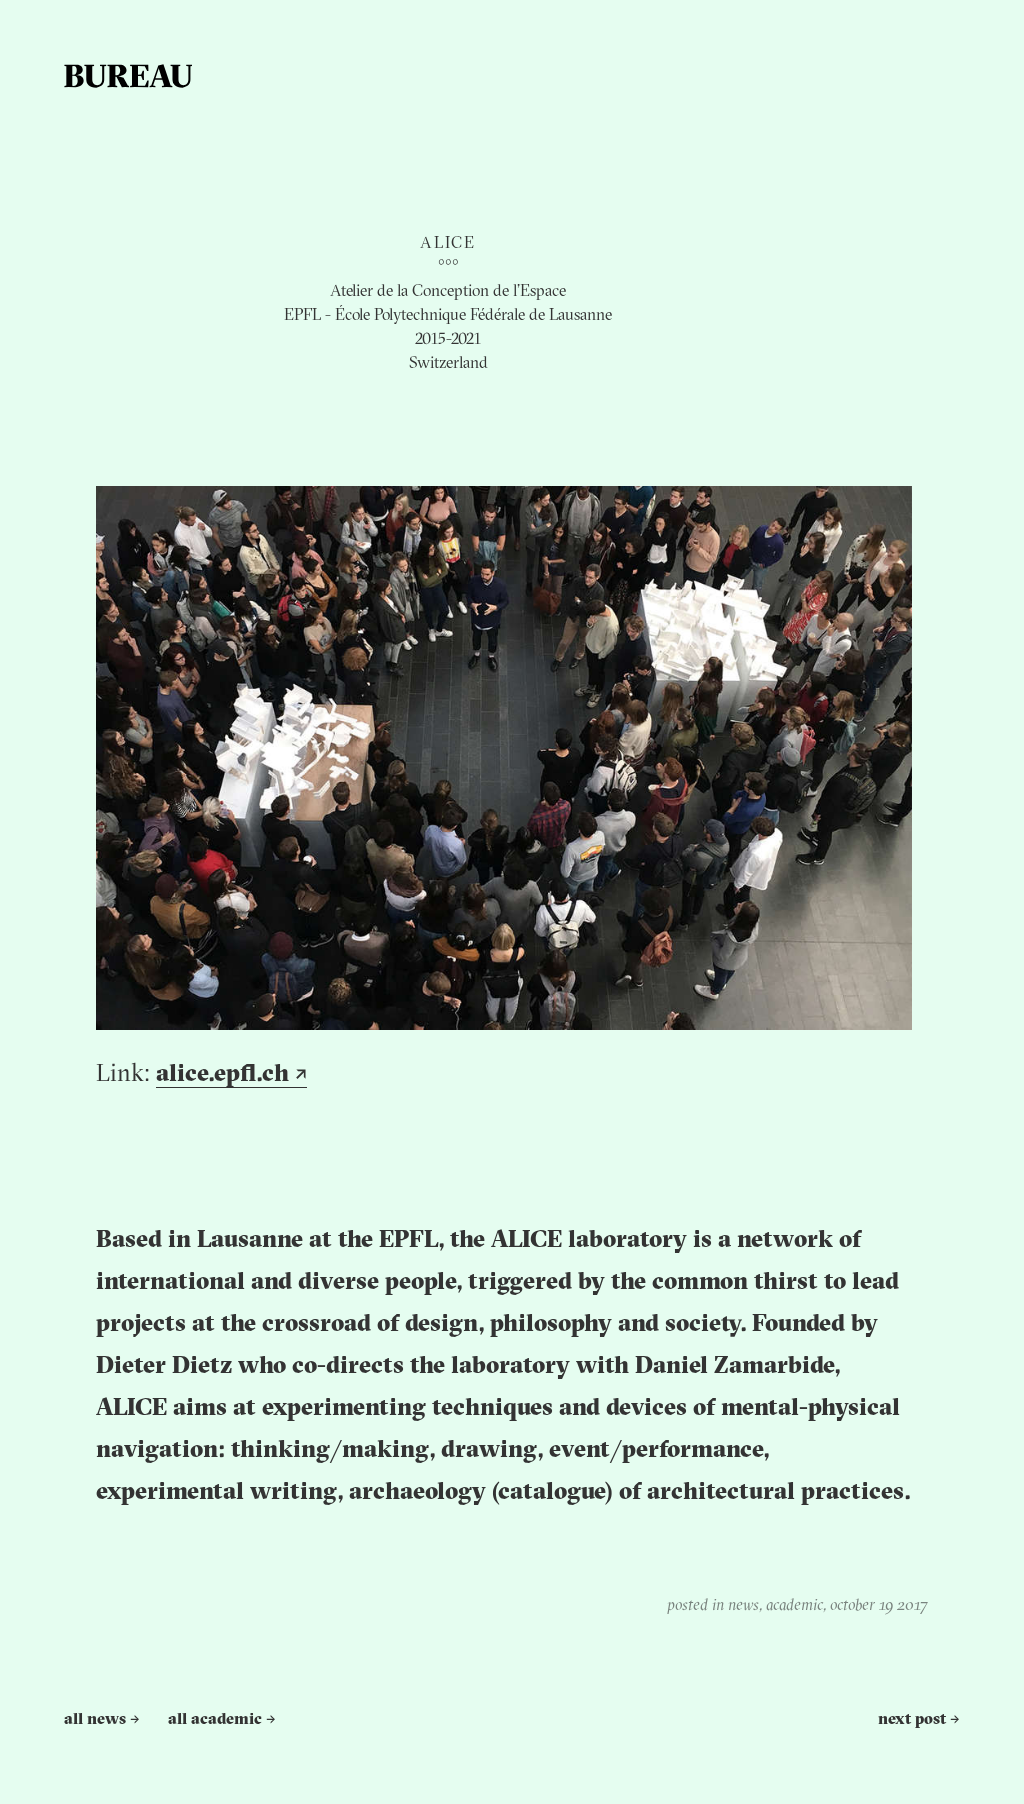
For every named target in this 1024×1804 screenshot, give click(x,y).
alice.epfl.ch (231, 1075)
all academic (222, 1720)
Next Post (919, 1720)
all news (102, 1720)
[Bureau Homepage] (128, 76)
